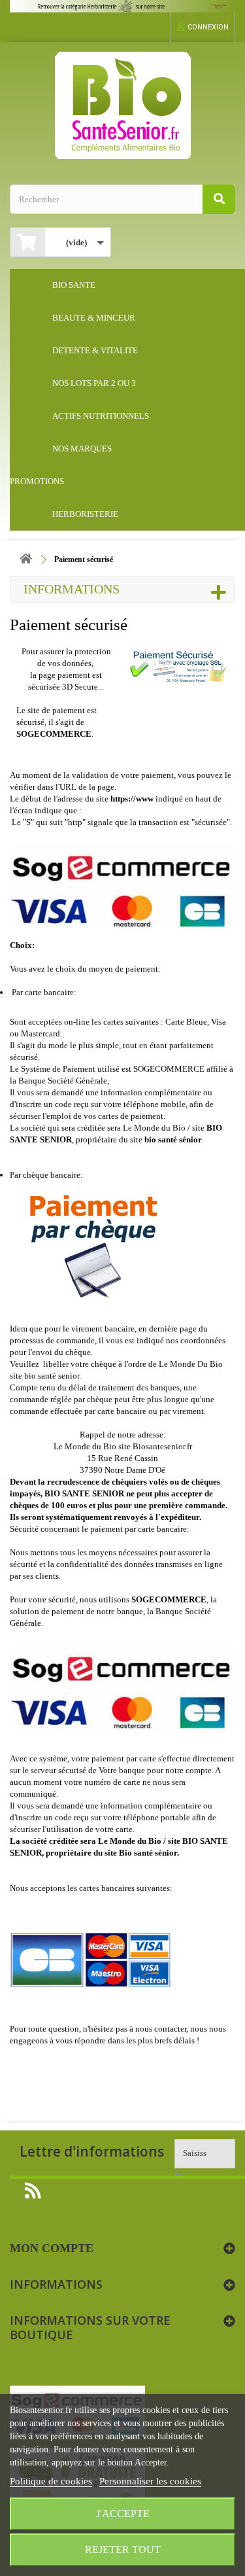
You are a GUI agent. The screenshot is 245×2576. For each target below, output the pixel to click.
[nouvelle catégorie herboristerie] (122, 6)
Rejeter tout (123, 2550)
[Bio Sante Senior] (122, 105)
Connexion (208, 27)
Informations (72, 589)
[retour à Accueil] (26, 560)
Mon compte (52, 2248)
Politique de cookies (51, 2481)
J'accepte (123, 2514)
